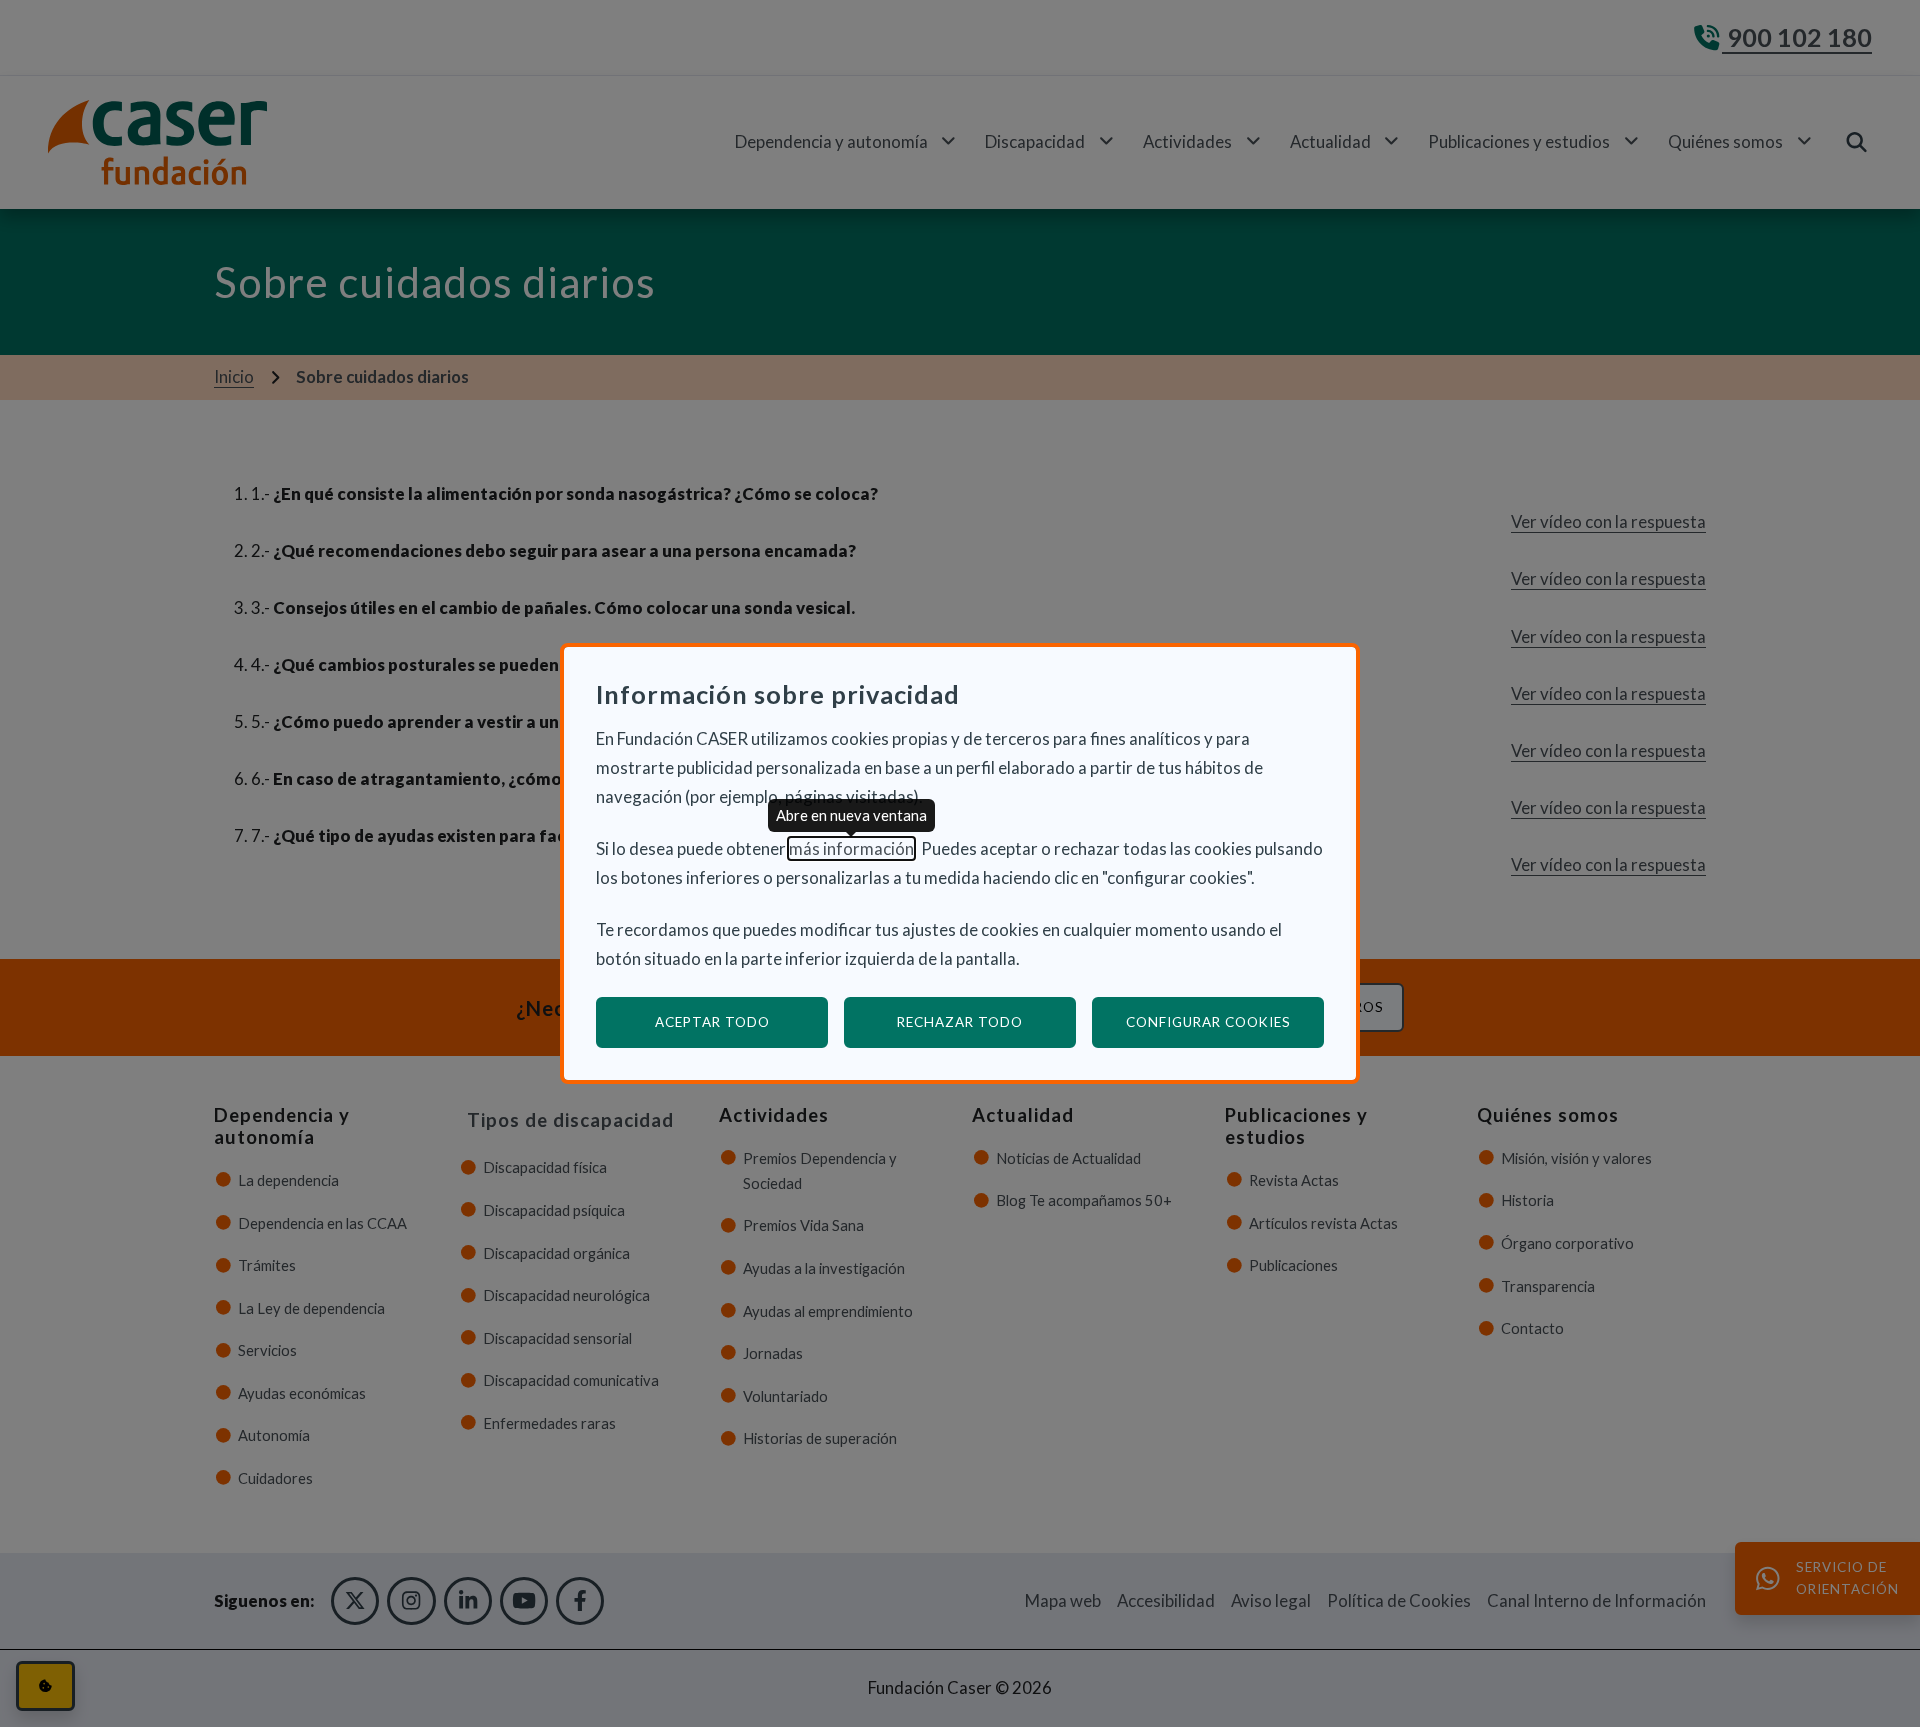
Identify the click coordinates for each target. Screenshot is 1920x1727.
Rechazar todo (960, 1022)
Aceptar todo (712, 1022)
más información (851, 848)
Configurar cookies (1225, 1021)
